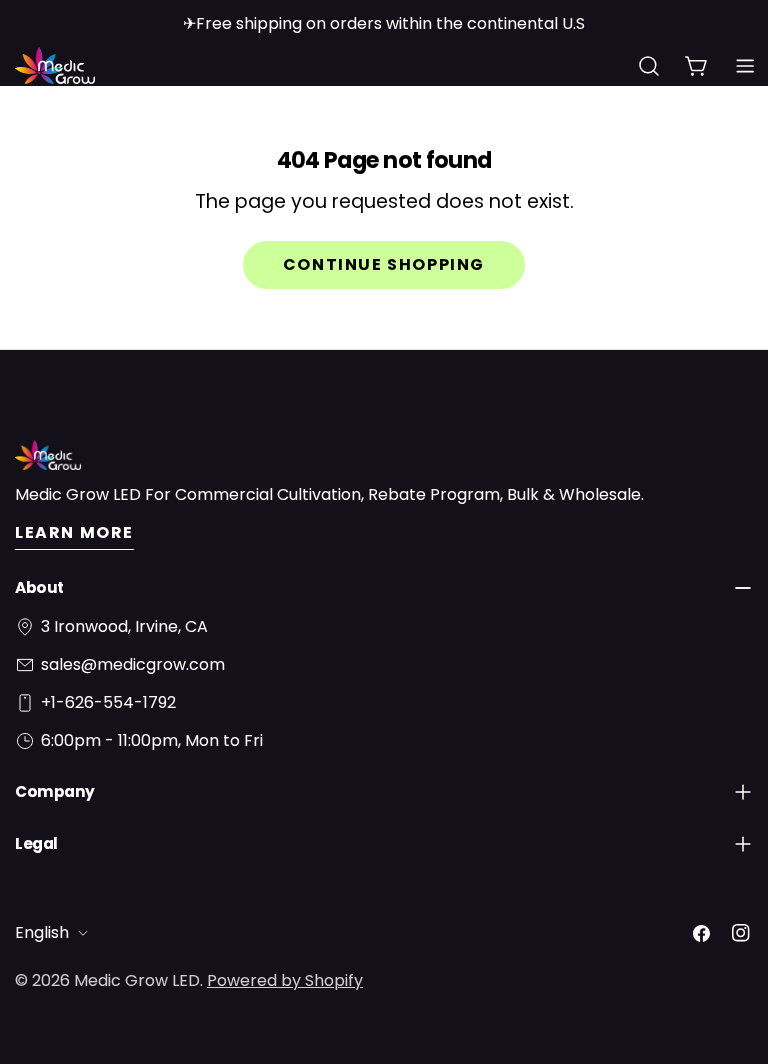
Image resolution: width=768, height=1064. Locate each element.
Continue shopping (384, 264)
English (42, 932)
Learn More (74, 532)
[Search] (649, 66)
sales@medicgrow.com (133, 664)
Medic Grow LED (137, 980)
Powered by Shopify (285, 980)
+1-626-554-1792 (108, 702)
